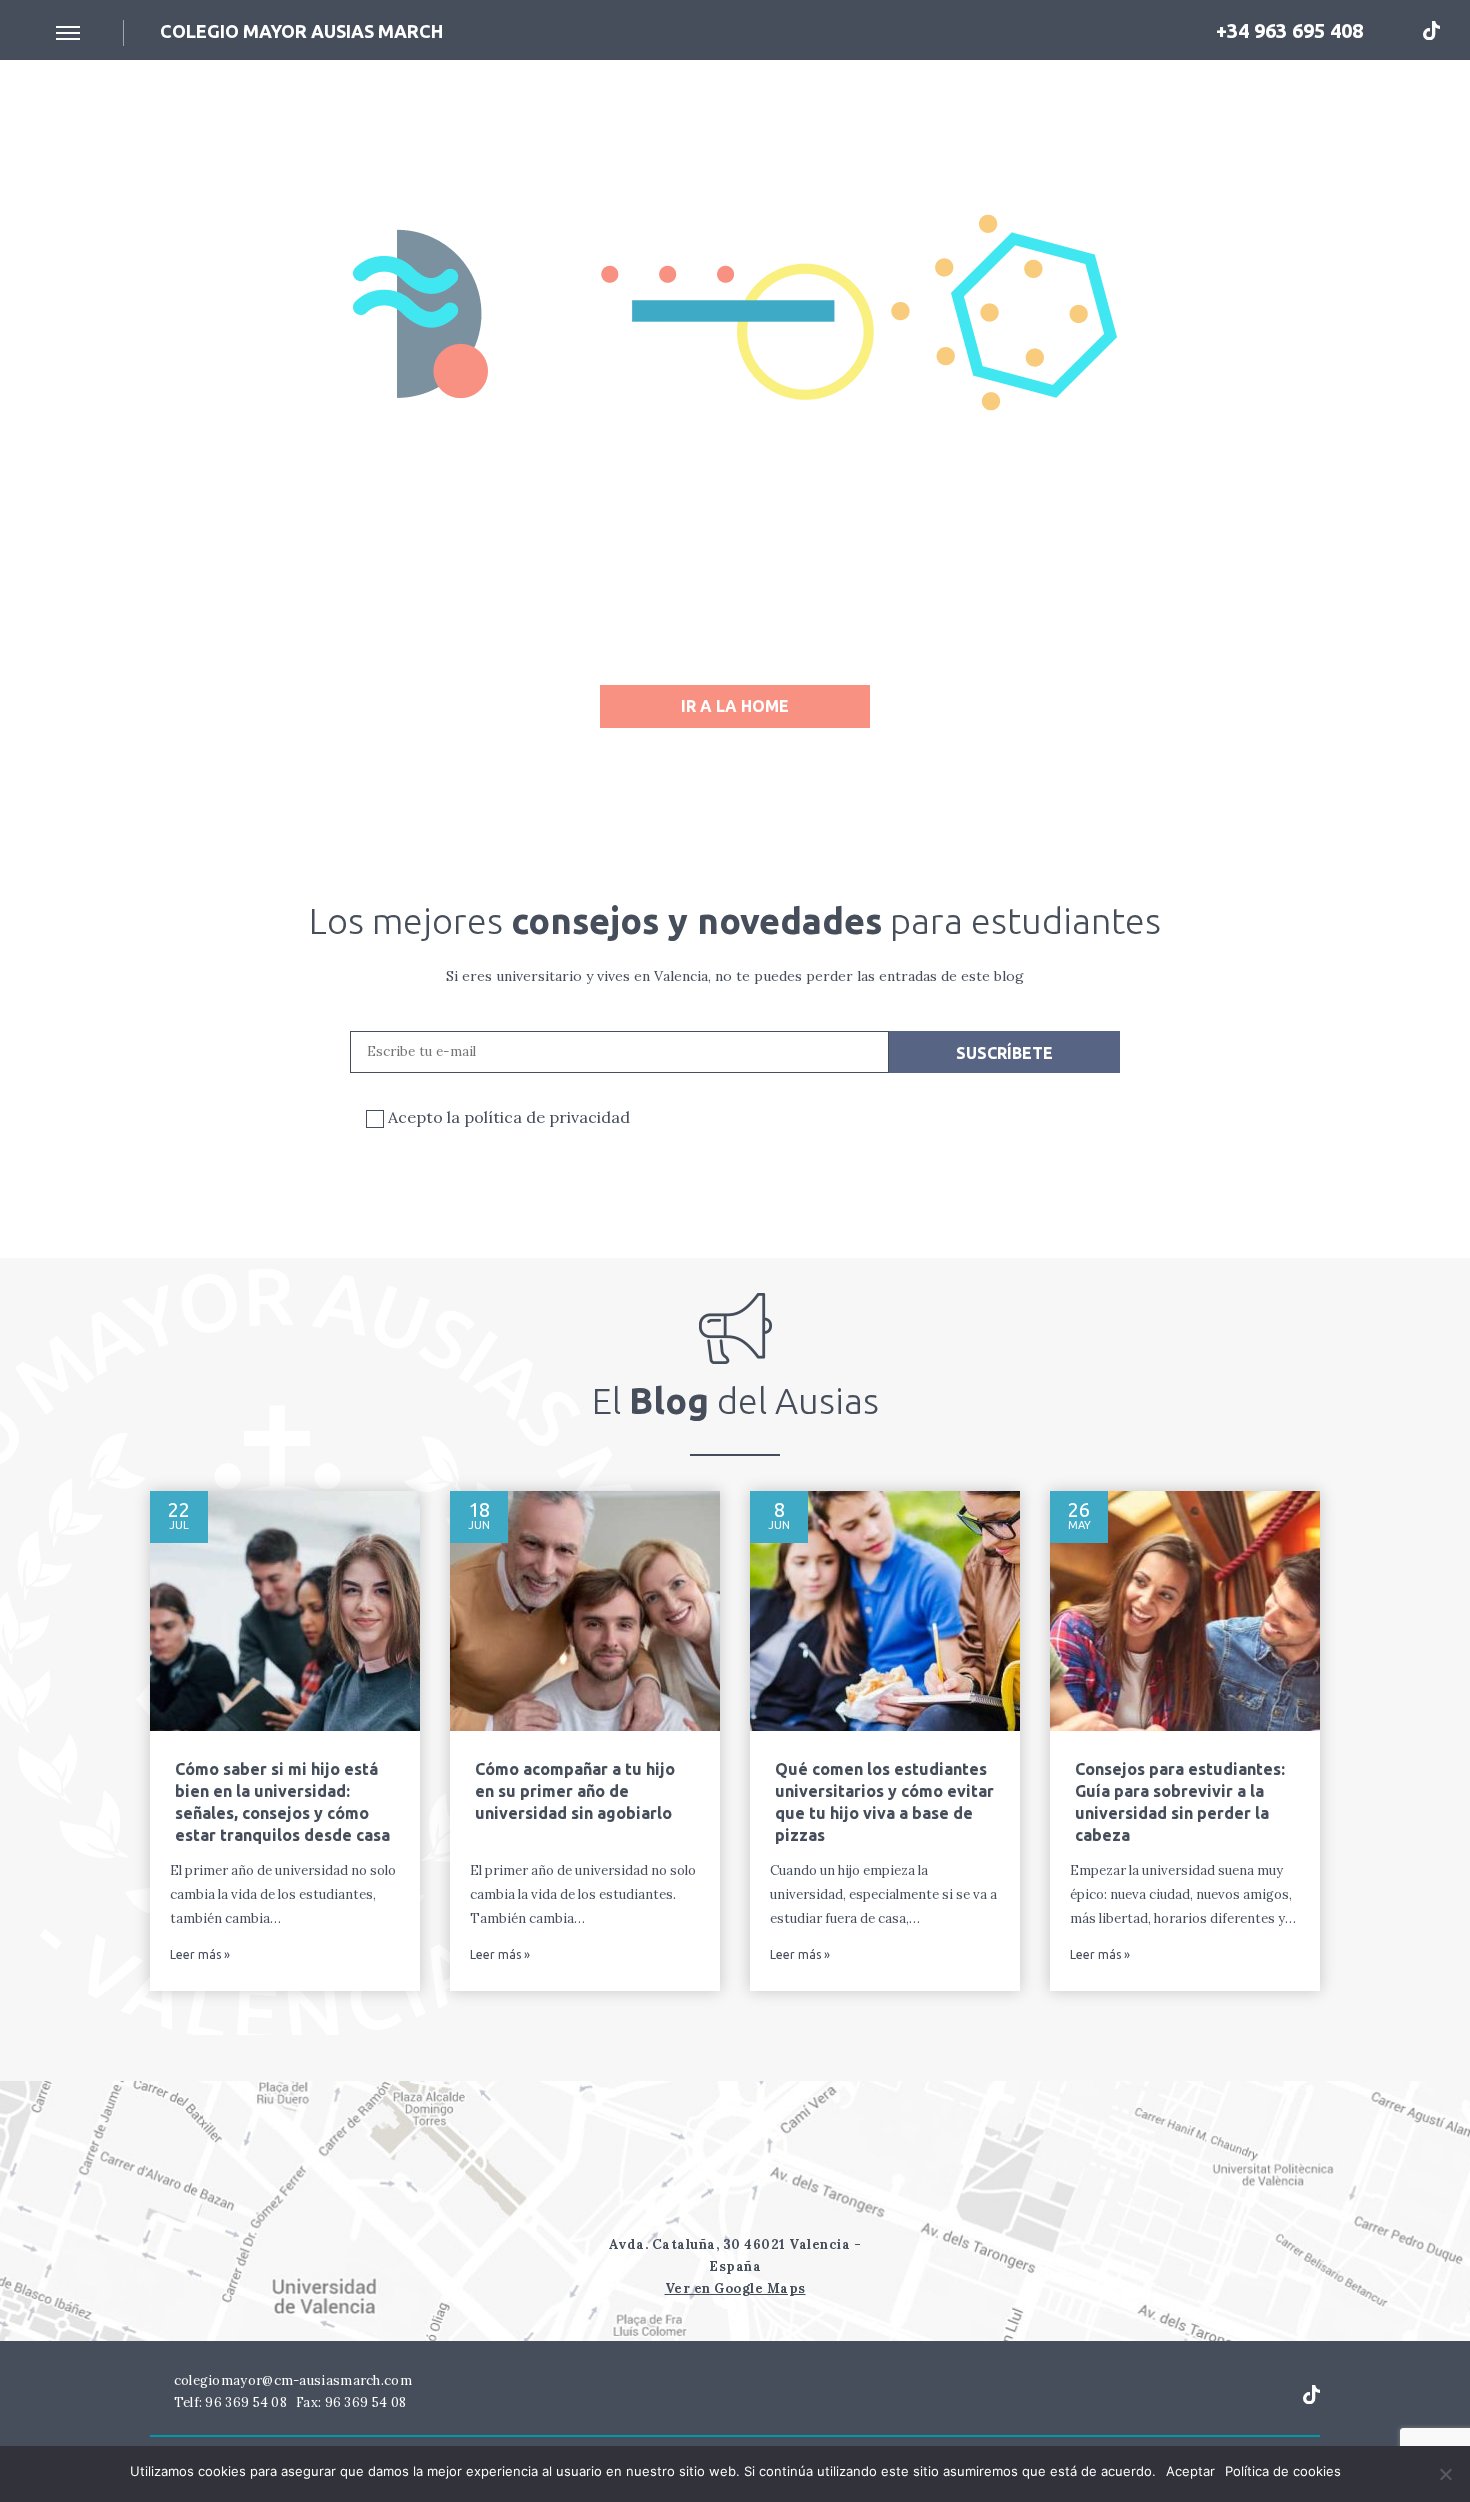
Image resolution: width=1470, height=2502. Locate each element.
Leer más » (200, 1955)
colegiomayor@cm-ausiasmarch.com (291, 2380)
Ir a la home (735, 706)
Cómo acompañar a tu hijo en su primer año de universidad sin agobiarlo (575, 1791)
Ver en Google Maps (735, 2288)
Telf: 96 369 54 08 (228, 2402)
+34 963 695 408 (1287, 30)
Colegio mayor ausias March (301, 31)
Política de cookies (1283, 2471)
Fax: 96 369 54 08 (351, 2402)
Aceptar (1190, 2471)
